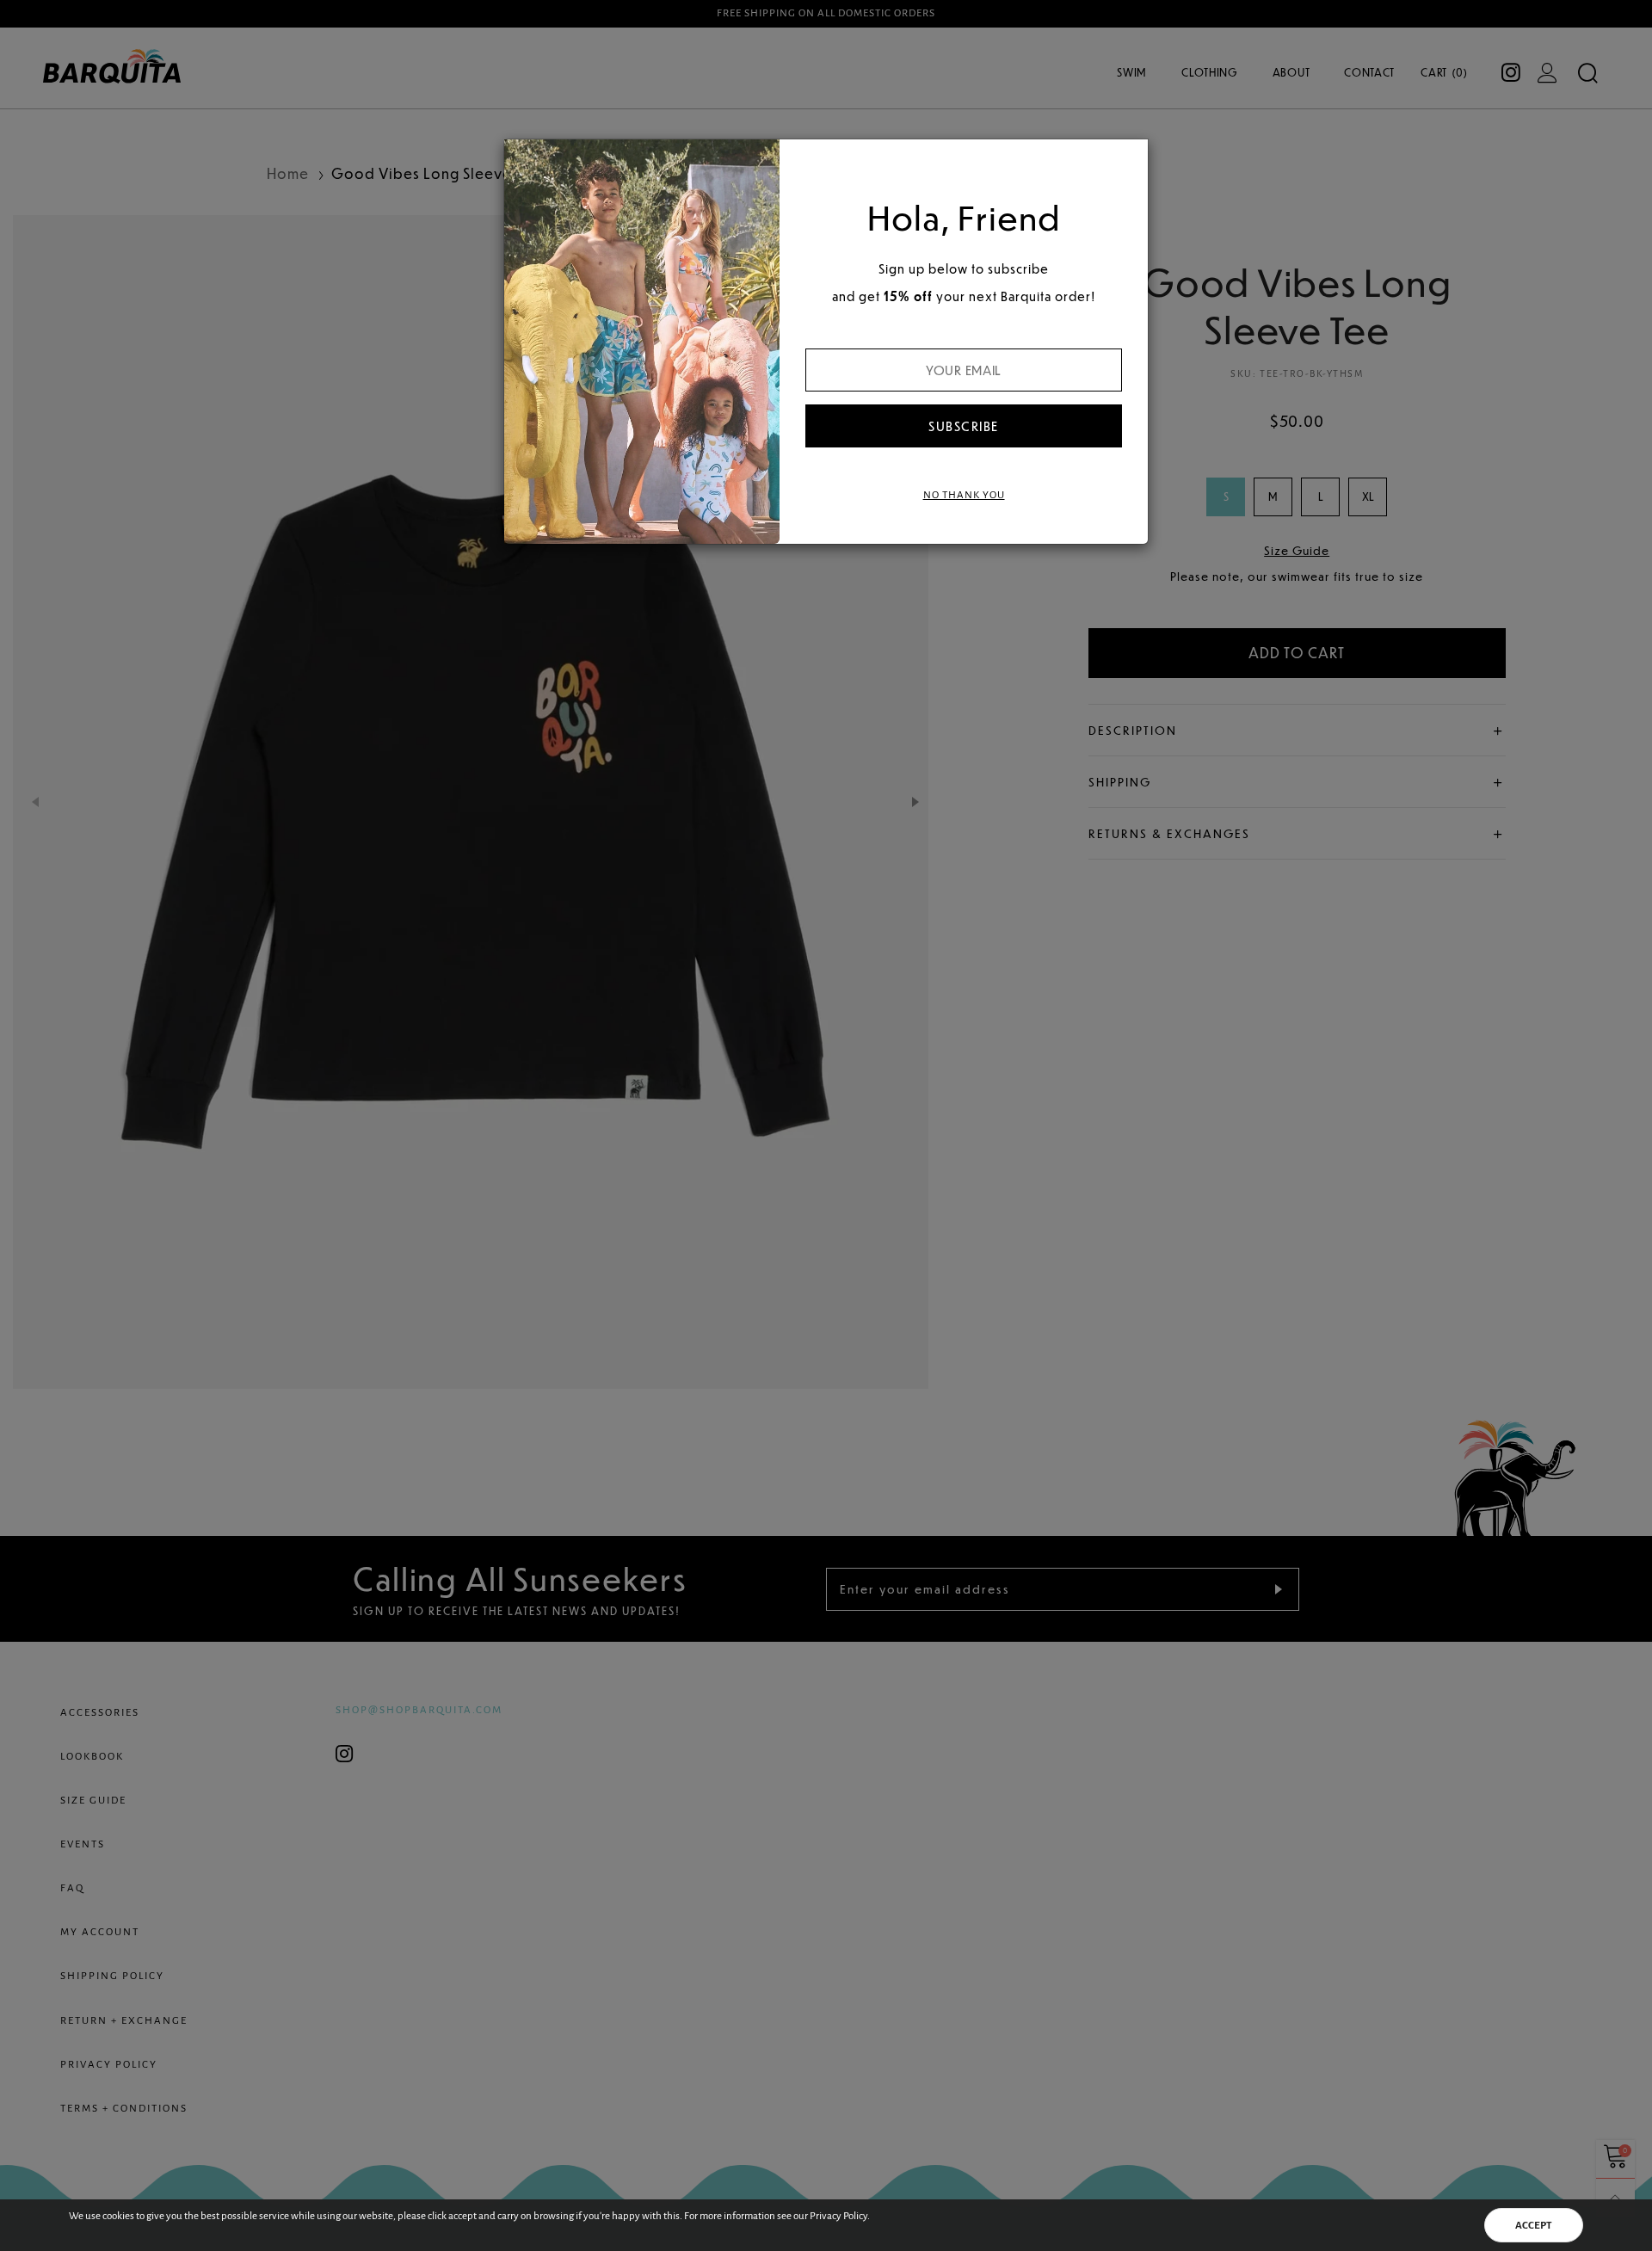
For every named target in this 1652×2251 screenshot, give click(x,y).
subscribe (964, 426)
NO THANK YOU (964, 495)
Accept (1534, 2226)
